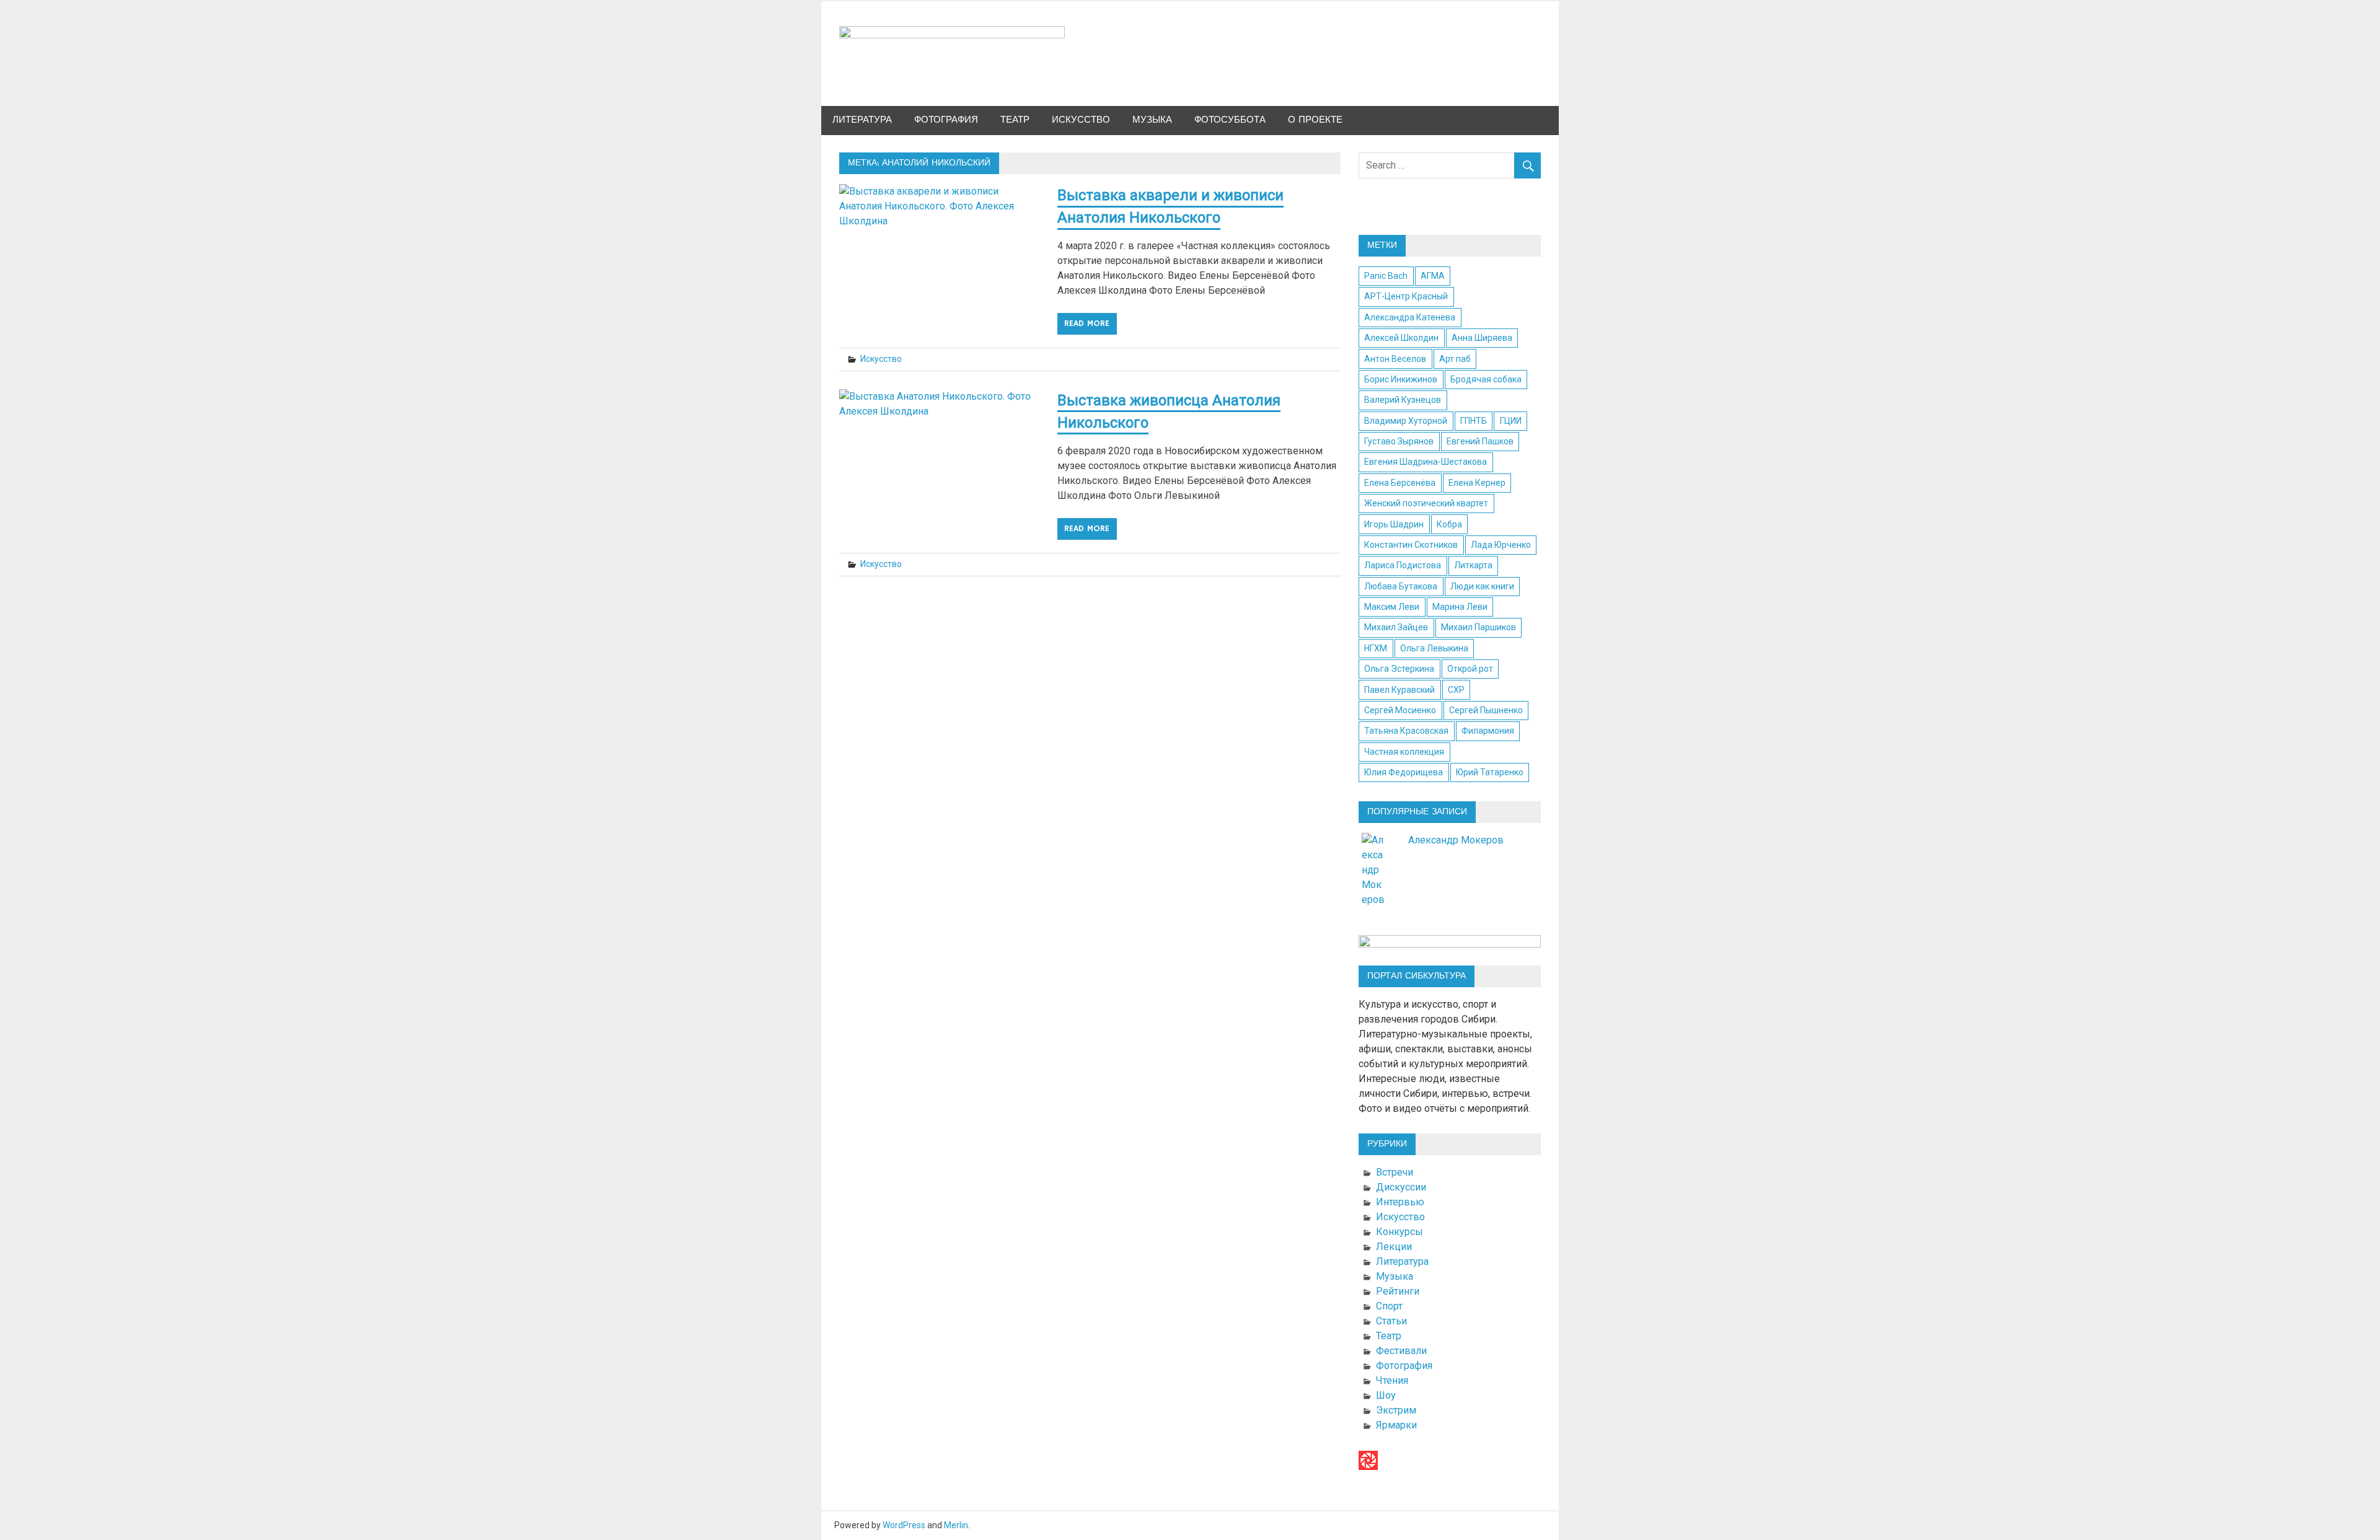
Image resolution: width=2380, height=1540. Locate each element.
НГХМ (1376, 648)
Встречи (1395, 1172)
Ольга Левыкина (1434, 648)
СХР (1456, 690)
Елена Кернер (1477, 483)
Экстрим (1396, 1410)
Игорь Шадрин (1394, 524)
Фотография (946, 120)
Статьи (1391, 1321)
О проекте (1315, 120)
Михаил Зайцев (1396, 627)
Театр (1015, 120)
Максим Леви (1392, 607)
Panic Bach (1386, 276)
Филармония (1488, 731)
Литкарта (1473, 565)
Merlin (956, 1525)
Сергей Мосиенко (1400, 710)
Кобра (1449, 524)
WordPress (904, 1525)
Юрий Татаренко (1490, 772)
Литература (862, 120)
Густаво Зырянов (1399, 441)
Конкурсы (1399, 1232)
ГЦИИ (1511, 421)
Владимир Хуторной (1406, 421)
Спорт (1389, 1306)
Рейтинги (1398, 1291)
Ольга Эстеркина (1399, 669)
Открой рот (1470, 669)
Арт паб (1455, 359)
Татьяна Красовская (1406, 731)
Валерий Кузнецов (1403, 400)
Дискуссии (1401, 1187)
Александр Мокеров (1456, 840)
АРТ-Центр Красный (1406, 296)
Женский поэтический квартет (1426, 503)
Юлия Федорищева (1404, 772)
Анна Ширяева (1482, 338)
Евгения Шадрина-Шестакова (1426, 462)
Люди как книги (1482, 586)
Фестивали (1401, 1351)
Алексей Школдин (1401, 338)
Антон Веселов (1395, 359)
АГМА (1433, 276)
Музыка (1152, 120)
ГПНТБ (1474, 421)
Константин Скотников (1411, 545)
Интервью (1400, 1202)
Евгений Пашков (1480, 441)
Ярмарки (1396, 1425)
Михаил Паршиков (1479, 627)
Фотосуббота (1230, 120)
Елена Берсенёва (1400, 483)
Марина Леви (1460, 607)
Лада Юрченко (1501, 545)
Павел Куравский (1399, 690)
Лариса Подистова (1403, 565)
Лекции (1394, 1247)
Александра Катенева (1410, 317)
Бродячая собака (1486, 379)
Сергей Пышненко (1486, 710)
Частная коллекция (1404, 752)
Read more (1087, 323)
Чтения (1392, 1380)
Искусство (1081, 120)
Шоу (1386, 1395)
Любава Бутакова (1401, 586)
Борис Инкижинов (1401, 379)
